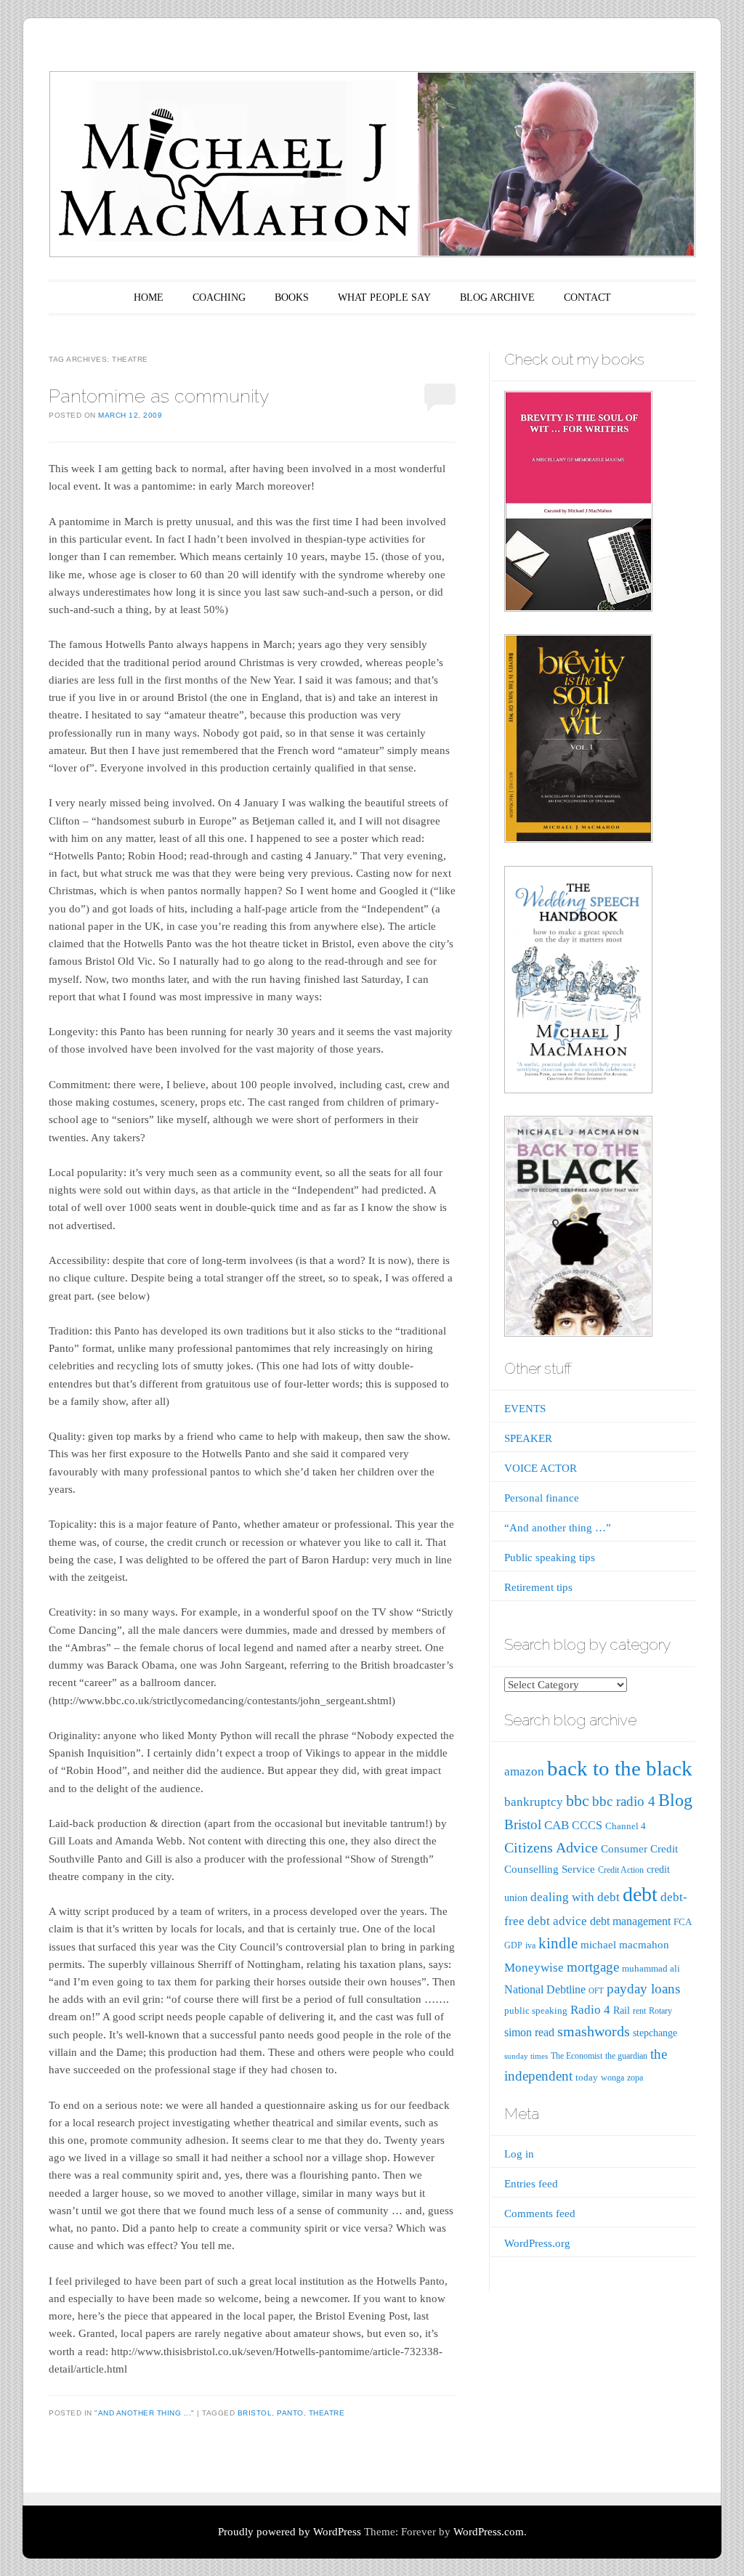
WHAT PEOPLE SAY (384, 297)
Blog (675, 1800)
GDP (513, 1945)
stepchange (655, 2033)
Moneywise (534, 1968)
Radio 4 (590, 2010)
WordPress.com (489, 2532)
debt (640, 1894)
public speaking (536, 2010)
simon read (529, 2032)
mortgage (593, 1967)
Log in (519, 2154)
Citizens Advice (551, 1847)
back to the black (620, 1768)
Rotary (660, 2011)
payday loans (643, 1989)
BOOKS (292, 297)
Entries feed (531, 2184)
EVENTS (525, 1409)
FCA (683, 1922)
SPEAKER (528, 1438)
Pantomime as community (159, 396)
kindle (558, 1943)
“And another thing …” (558, 1528)
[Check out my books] (578, 608)
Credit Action (621, 1870)
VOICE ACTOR (541, 1468)
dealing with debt (575, 1897)
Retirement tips (538, 1587)
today (587, 2077)
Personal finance (542, 1498)
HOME (149, 297)
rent (639, 2011)
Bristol (255, 2413)
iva (530, 1945)
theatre (327, 2413)
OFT (596, 1991)
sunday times (526, 2056)
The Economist (577, 2056)
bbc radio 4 (624, 1801)
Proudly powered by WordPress (290, 2532)
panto (290, 2413)
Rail (622, 2010)
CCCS (587, 1825)
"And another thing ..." (145, 2413)
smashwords (594, 2031)
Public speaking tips (550, 1558)
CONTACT (587, 297)
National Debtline (545, 1989)
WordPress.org (537, 2243)
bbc (578, 1801)
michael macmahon (625, 1944)
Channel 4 (626, 1826)
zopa (635, 2078)
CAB (557, 1825)
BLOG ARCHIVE (497, 297)
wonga (612, 2078)
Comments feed (540, 2214)
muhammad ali (651, 1968)
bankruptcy (534, 1802)
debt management (630, 1921)
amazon (524, 1771)
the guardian (626, 2056)
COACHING (219, 297)
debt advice (557, 1921)
